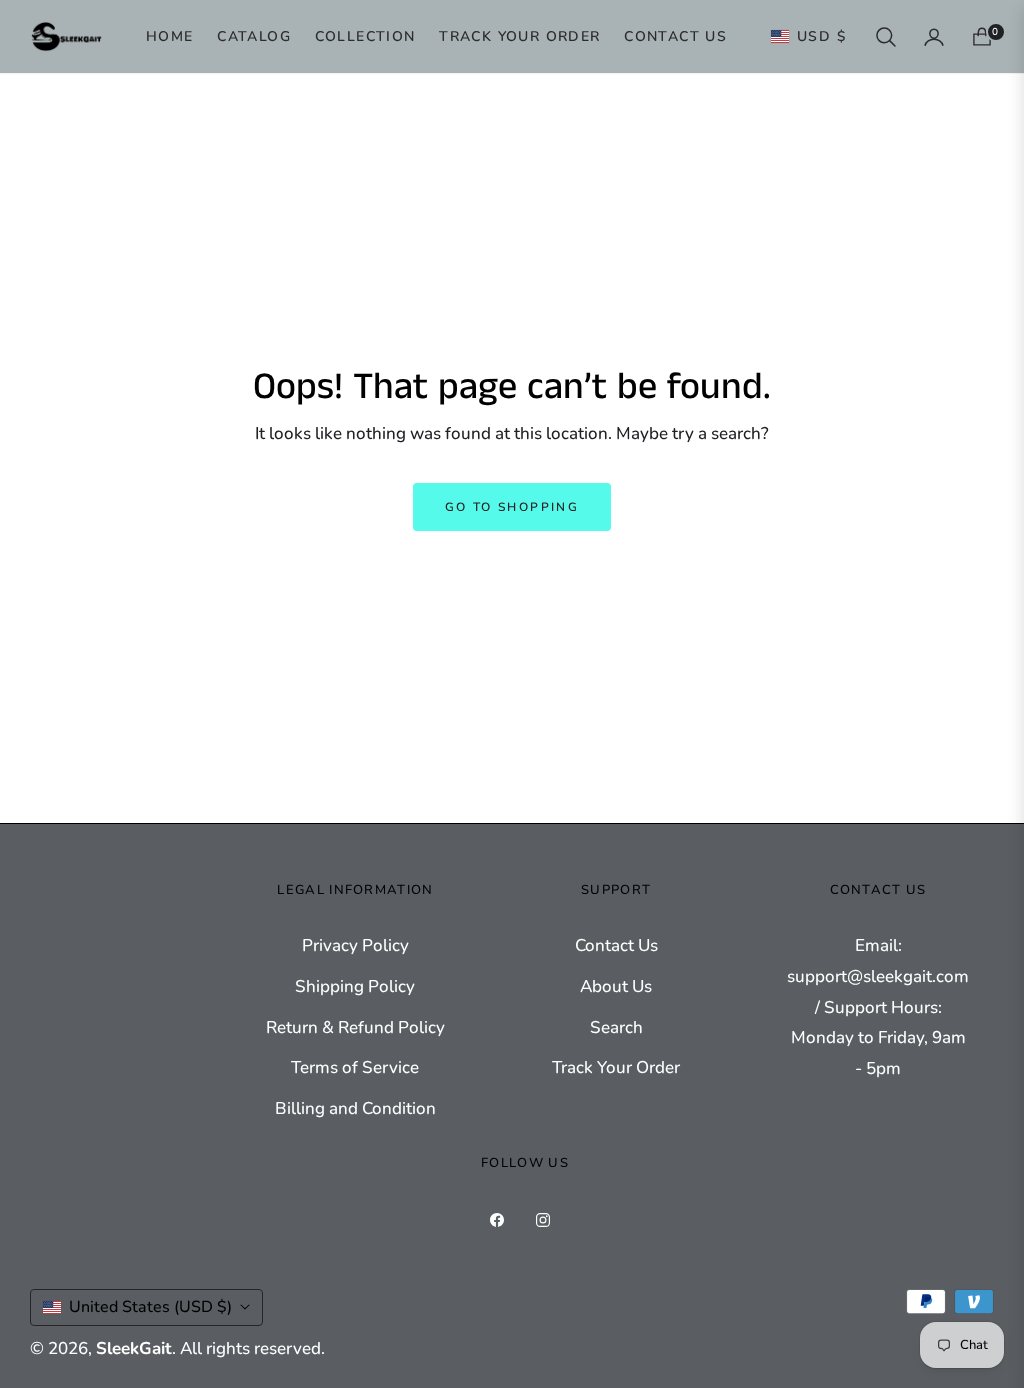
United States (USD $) (150, 1307)
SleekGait (134, 1348)
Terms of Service (355, 1067)
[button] (886, 37)
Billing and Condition (355, 1108)
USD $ (821, 36)
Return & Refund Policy (355, 1027)
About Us (616, 986)
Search (616, 1027)
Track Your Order (616, 1067)
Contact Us (616, 945)
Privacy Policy (355, 945)
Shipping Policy (355, 986)
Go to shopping (512, 507)
